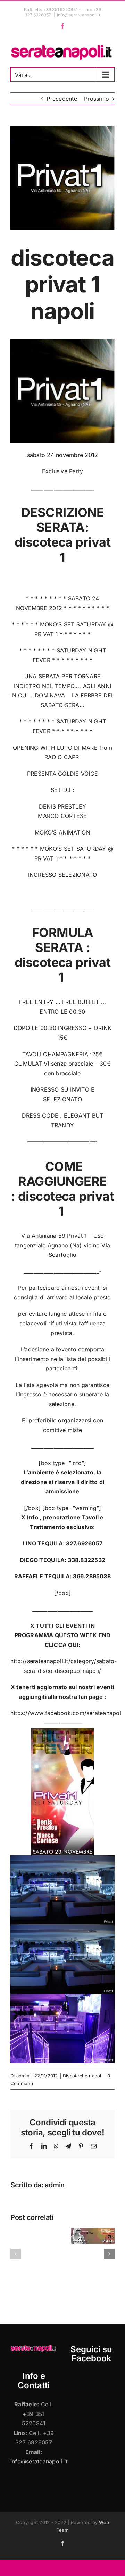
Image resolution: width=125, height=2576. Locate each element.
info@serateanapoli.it (79, 15)
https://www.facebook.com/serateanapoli (66, 1713)
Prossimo (97, 99)
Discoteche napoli (83, 2076)
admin (23, 2076)
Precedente (62, 99)
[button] (16, 2254)
